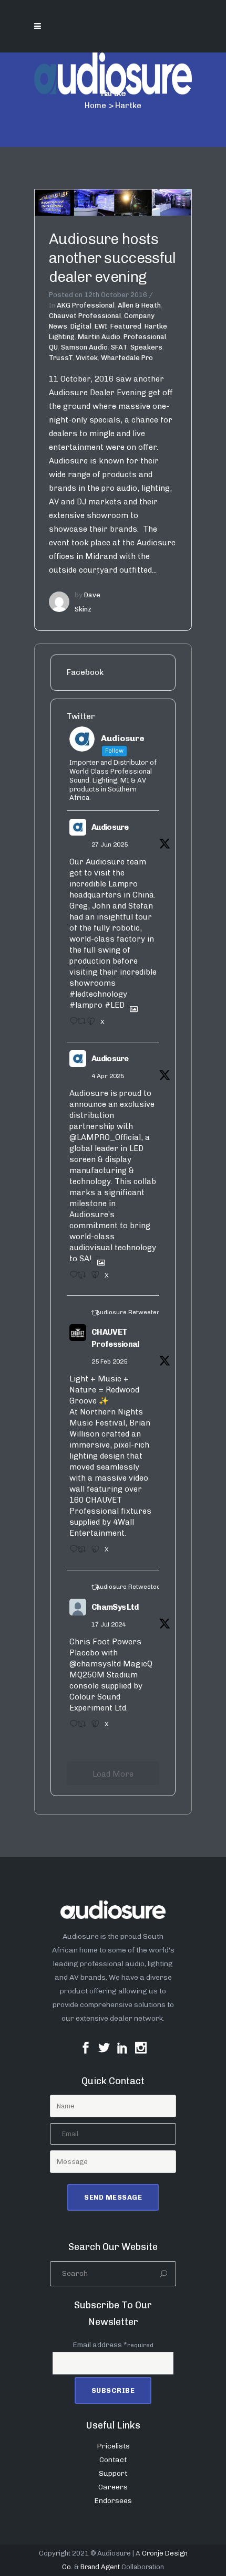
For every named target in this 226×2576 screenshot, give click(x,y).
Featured (126, 326)
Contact (113, 2460)
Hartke (156, 326)
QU (53, 347)
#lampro (86, 1005)
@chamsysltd (95, 1664)
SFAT (119, 347)
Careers (113, 2487)
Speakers (146, 347)
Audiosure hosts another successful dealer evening (112, 258)
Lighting (62, 337)
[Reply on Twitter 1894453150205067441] (71, 1553)
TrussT (61, 358)
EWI (101, 326)
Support (113, 2473)
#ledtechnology (98, 994)
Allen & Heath (139, 305)
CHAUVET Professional (115, 1338)
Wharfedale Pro (127, 358)
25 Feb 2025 (109, 1361)
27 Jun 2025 (110, 844)
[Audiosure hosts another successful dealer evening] (113, 202)
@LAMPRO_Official (105, 1137)
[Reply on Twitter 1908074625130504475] (71, 1278)
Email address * (113, 2345)
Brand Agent (100, 2567)
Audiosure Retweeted (128, 1312)
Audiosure (110, 827)
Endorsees (113, 2501)
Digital (81, 326)
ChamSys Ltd (115, 1607)
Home (95, 105)
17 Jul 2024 (109, 1624)
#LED (115, 1005)
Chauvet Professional (85, 316)
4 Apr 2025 (108, 1076)
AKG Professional (86, 305)
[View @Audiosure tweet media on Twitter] (130, 1005)
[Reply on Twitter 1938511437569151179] (71, 1025)
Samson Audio (84, 347)
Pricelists (113, 2446)
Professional (145, 337)
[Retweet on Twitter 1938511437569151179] (79, 1025)
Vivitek (87, 358)
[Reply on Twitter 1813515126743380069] (71, 1727)
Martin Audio (99, 337)
